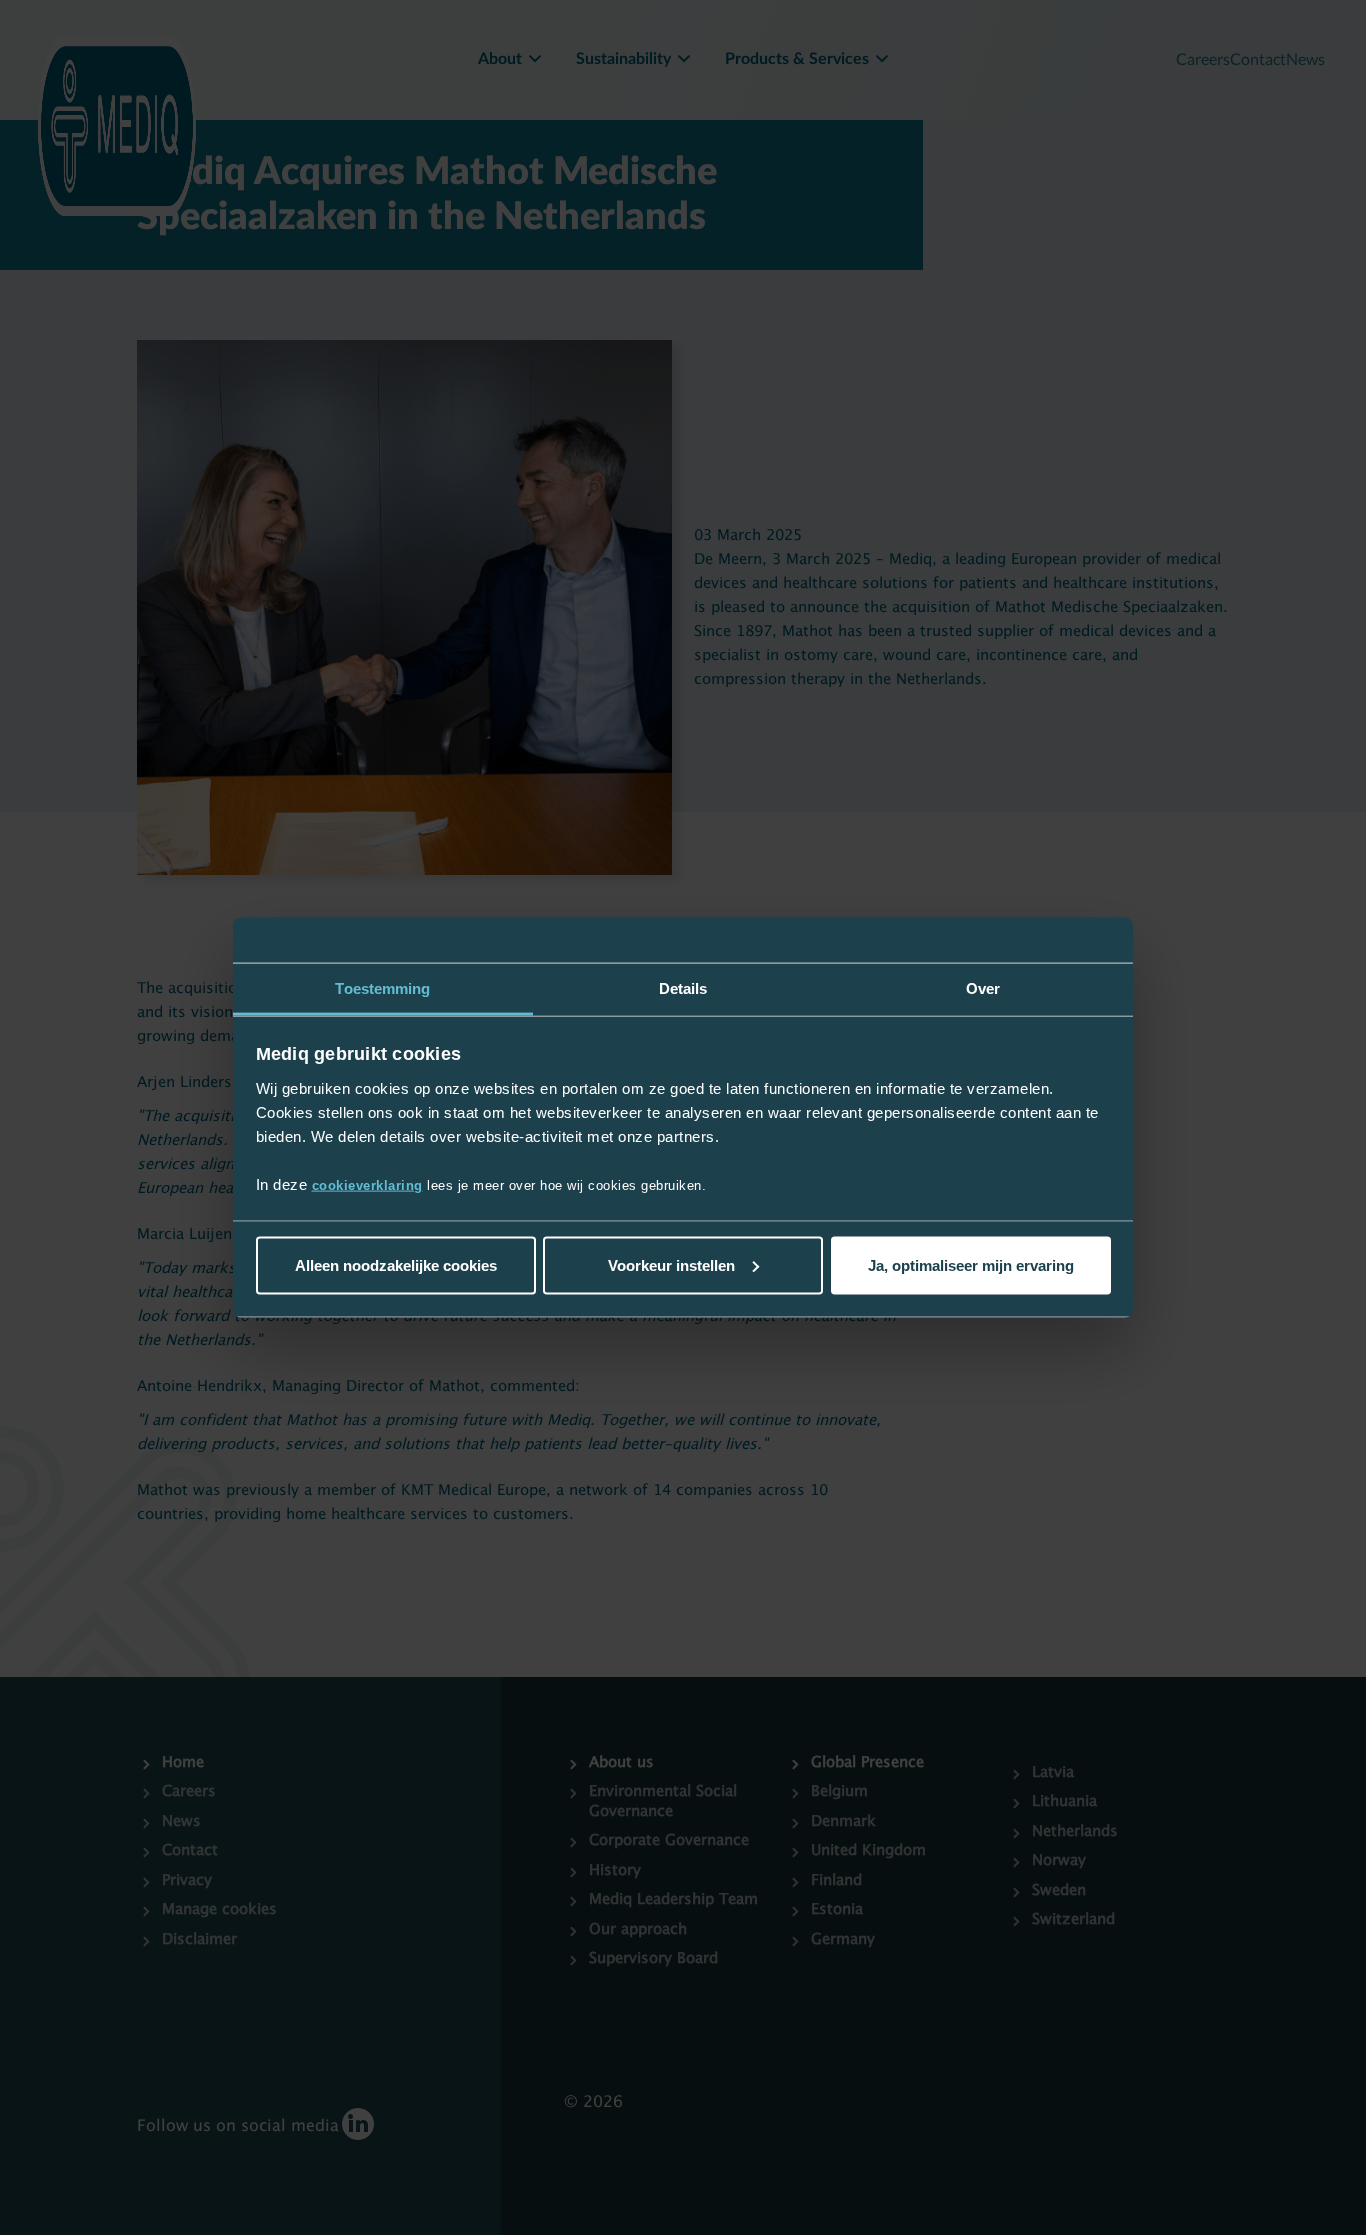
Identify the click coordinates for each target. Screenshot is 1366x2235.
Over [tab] (983, 987)
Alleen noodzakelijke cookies (396, 1264)
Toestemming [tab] (382, 987)
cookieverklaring (367, 1185)
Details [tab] (683, 987)
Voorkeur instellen (671, 1264)
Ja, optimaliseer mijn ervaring (971, 1264)
